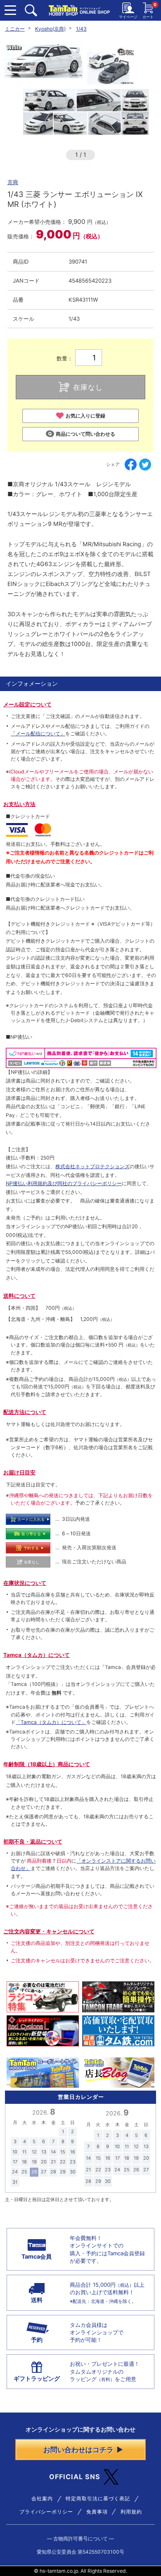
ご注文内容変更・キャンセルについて (49, 1931)
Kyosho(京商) (50, 29)
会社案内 (42, 2499)
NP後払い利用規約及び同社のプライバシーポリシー (64, 1183)
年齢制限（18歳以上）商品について (47, 1764)
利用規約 (131, 2512)
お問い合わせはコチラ (78, 2450)
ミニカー (15, 29)
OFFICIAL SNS (75, 2477)
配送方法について (25, 1412)
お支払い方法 (19, 804)
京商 (13, 182)
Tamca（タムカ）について (37, 1655)
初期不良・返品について (33, 1841)
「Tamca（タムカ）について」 (51, 1722)
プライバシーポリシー (46, 2512)
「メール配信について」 (38, 733)
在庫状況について (25, 1583)
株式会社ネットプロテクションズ (92, 1166)
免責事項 (97, 2512)
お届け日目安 (19, 1472)
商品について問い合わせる (85, 434)
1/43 (81, 29)
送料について (19, 1296)
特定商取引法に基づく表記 (98, 2499)
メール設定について (27, 704)
